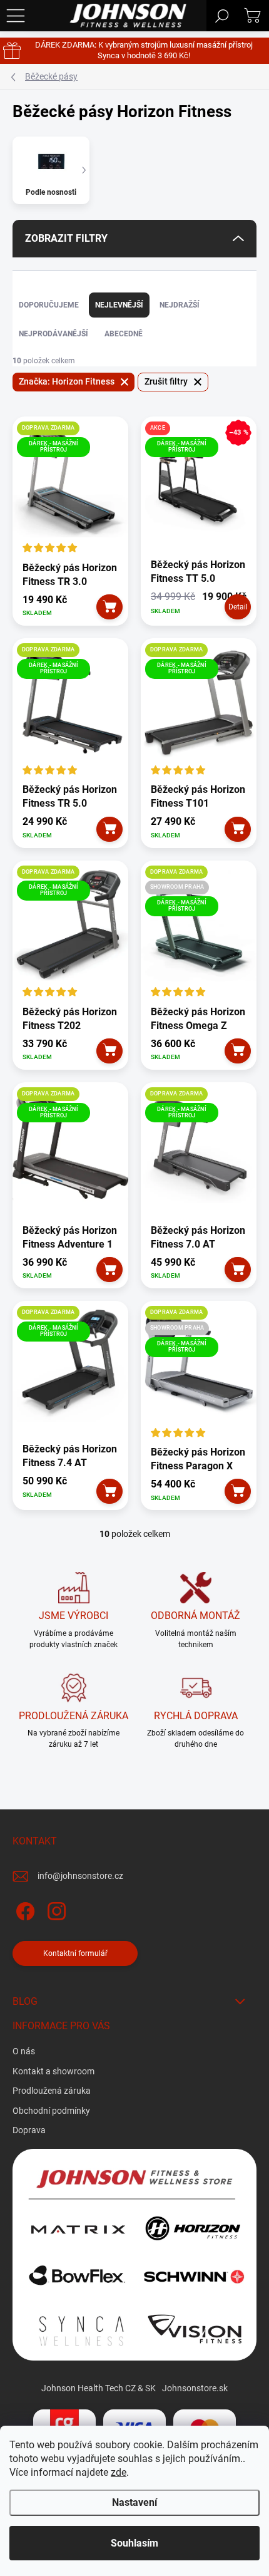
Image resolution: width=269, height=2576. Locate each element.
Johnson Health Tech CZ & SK (99, 2388)
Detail (238, 607)
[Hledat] (222, 16)
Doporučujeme (49, 305)
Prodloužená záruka (52, 2091)
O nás (24, 2051)
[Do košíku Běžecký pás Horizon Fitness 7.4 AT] (110, 1491)
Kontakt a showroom (53, 2071)
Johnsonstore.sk (195, 2388)
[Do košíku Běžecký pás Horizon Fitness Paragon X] (238, 1491)
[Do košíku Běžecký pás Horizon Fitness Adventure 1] (110, 1270)
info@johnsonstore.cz (80, 1876)
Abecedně (124, 334)
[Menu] (16, 16)
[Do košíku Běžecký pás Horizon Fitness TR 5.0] (110, 829)
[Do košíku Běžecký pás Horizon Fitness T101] (238, 829)
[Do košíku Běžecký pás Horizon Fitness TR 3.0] (110, 607)
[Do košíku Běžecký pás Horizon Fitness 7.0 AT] (238, 1270)
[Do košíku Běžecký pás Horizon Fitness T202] (110, 1051)
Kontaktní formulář (75, 1953)
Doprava (29, 2130)
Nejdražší (180, 305)
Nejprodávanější (53, 334)
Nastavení (134, 2502)
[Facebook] (23, 1909)
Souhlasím (134, 2543)
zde (119, 2472)
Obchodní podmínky (51, 2111)
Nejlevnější (119, 305)
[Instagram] (55, 1909)
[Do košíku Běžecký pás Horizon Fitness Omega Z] (238, 1051)
